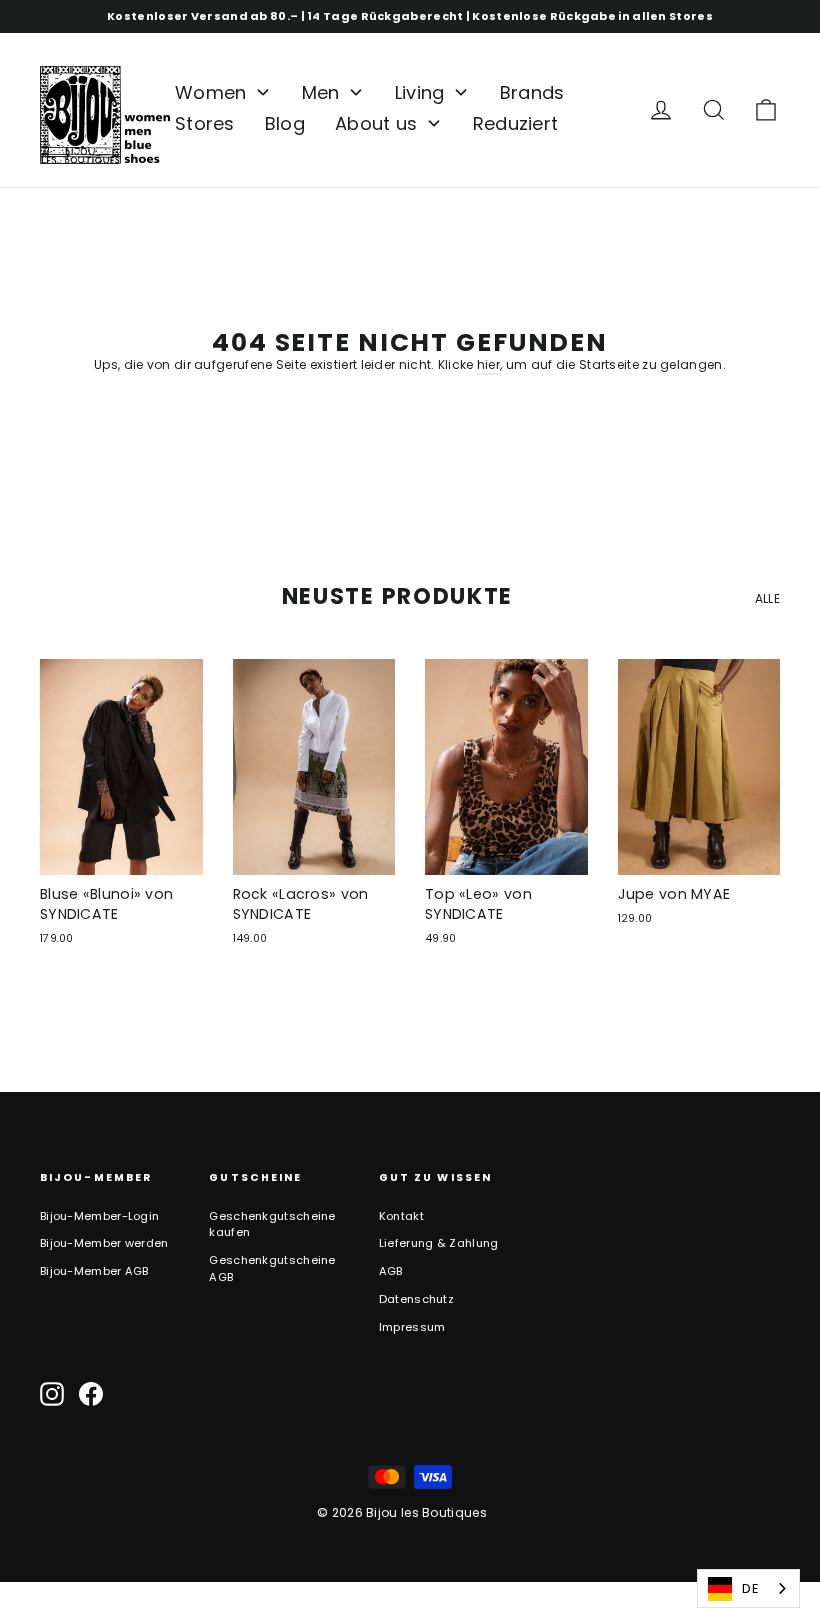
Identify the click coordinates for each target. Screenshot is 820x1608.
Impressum (412, 1327)
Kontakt (401, 1216)
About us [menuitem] (376, 123)
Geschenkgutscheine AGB (272, 1268)
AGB (391, 1271)
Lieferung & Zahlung (439, 1243)
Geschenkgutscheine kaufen (272, 1224)
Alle (767, 598)
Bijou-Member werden (104, 1243)
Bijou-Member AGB (94, 1271)
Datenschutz (416, 1299)
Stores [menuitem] (205, 123)
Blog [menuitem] (285, 123)
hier (488, 364)
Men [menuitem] (321, 92)
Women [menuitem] (211, 92)
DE (750, 1588)
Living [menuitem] (420, 92)
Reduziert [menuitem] (516, 123)
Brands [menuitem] (532, 92)
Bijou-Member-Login (99, 1216)
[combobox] (748, 1588)
